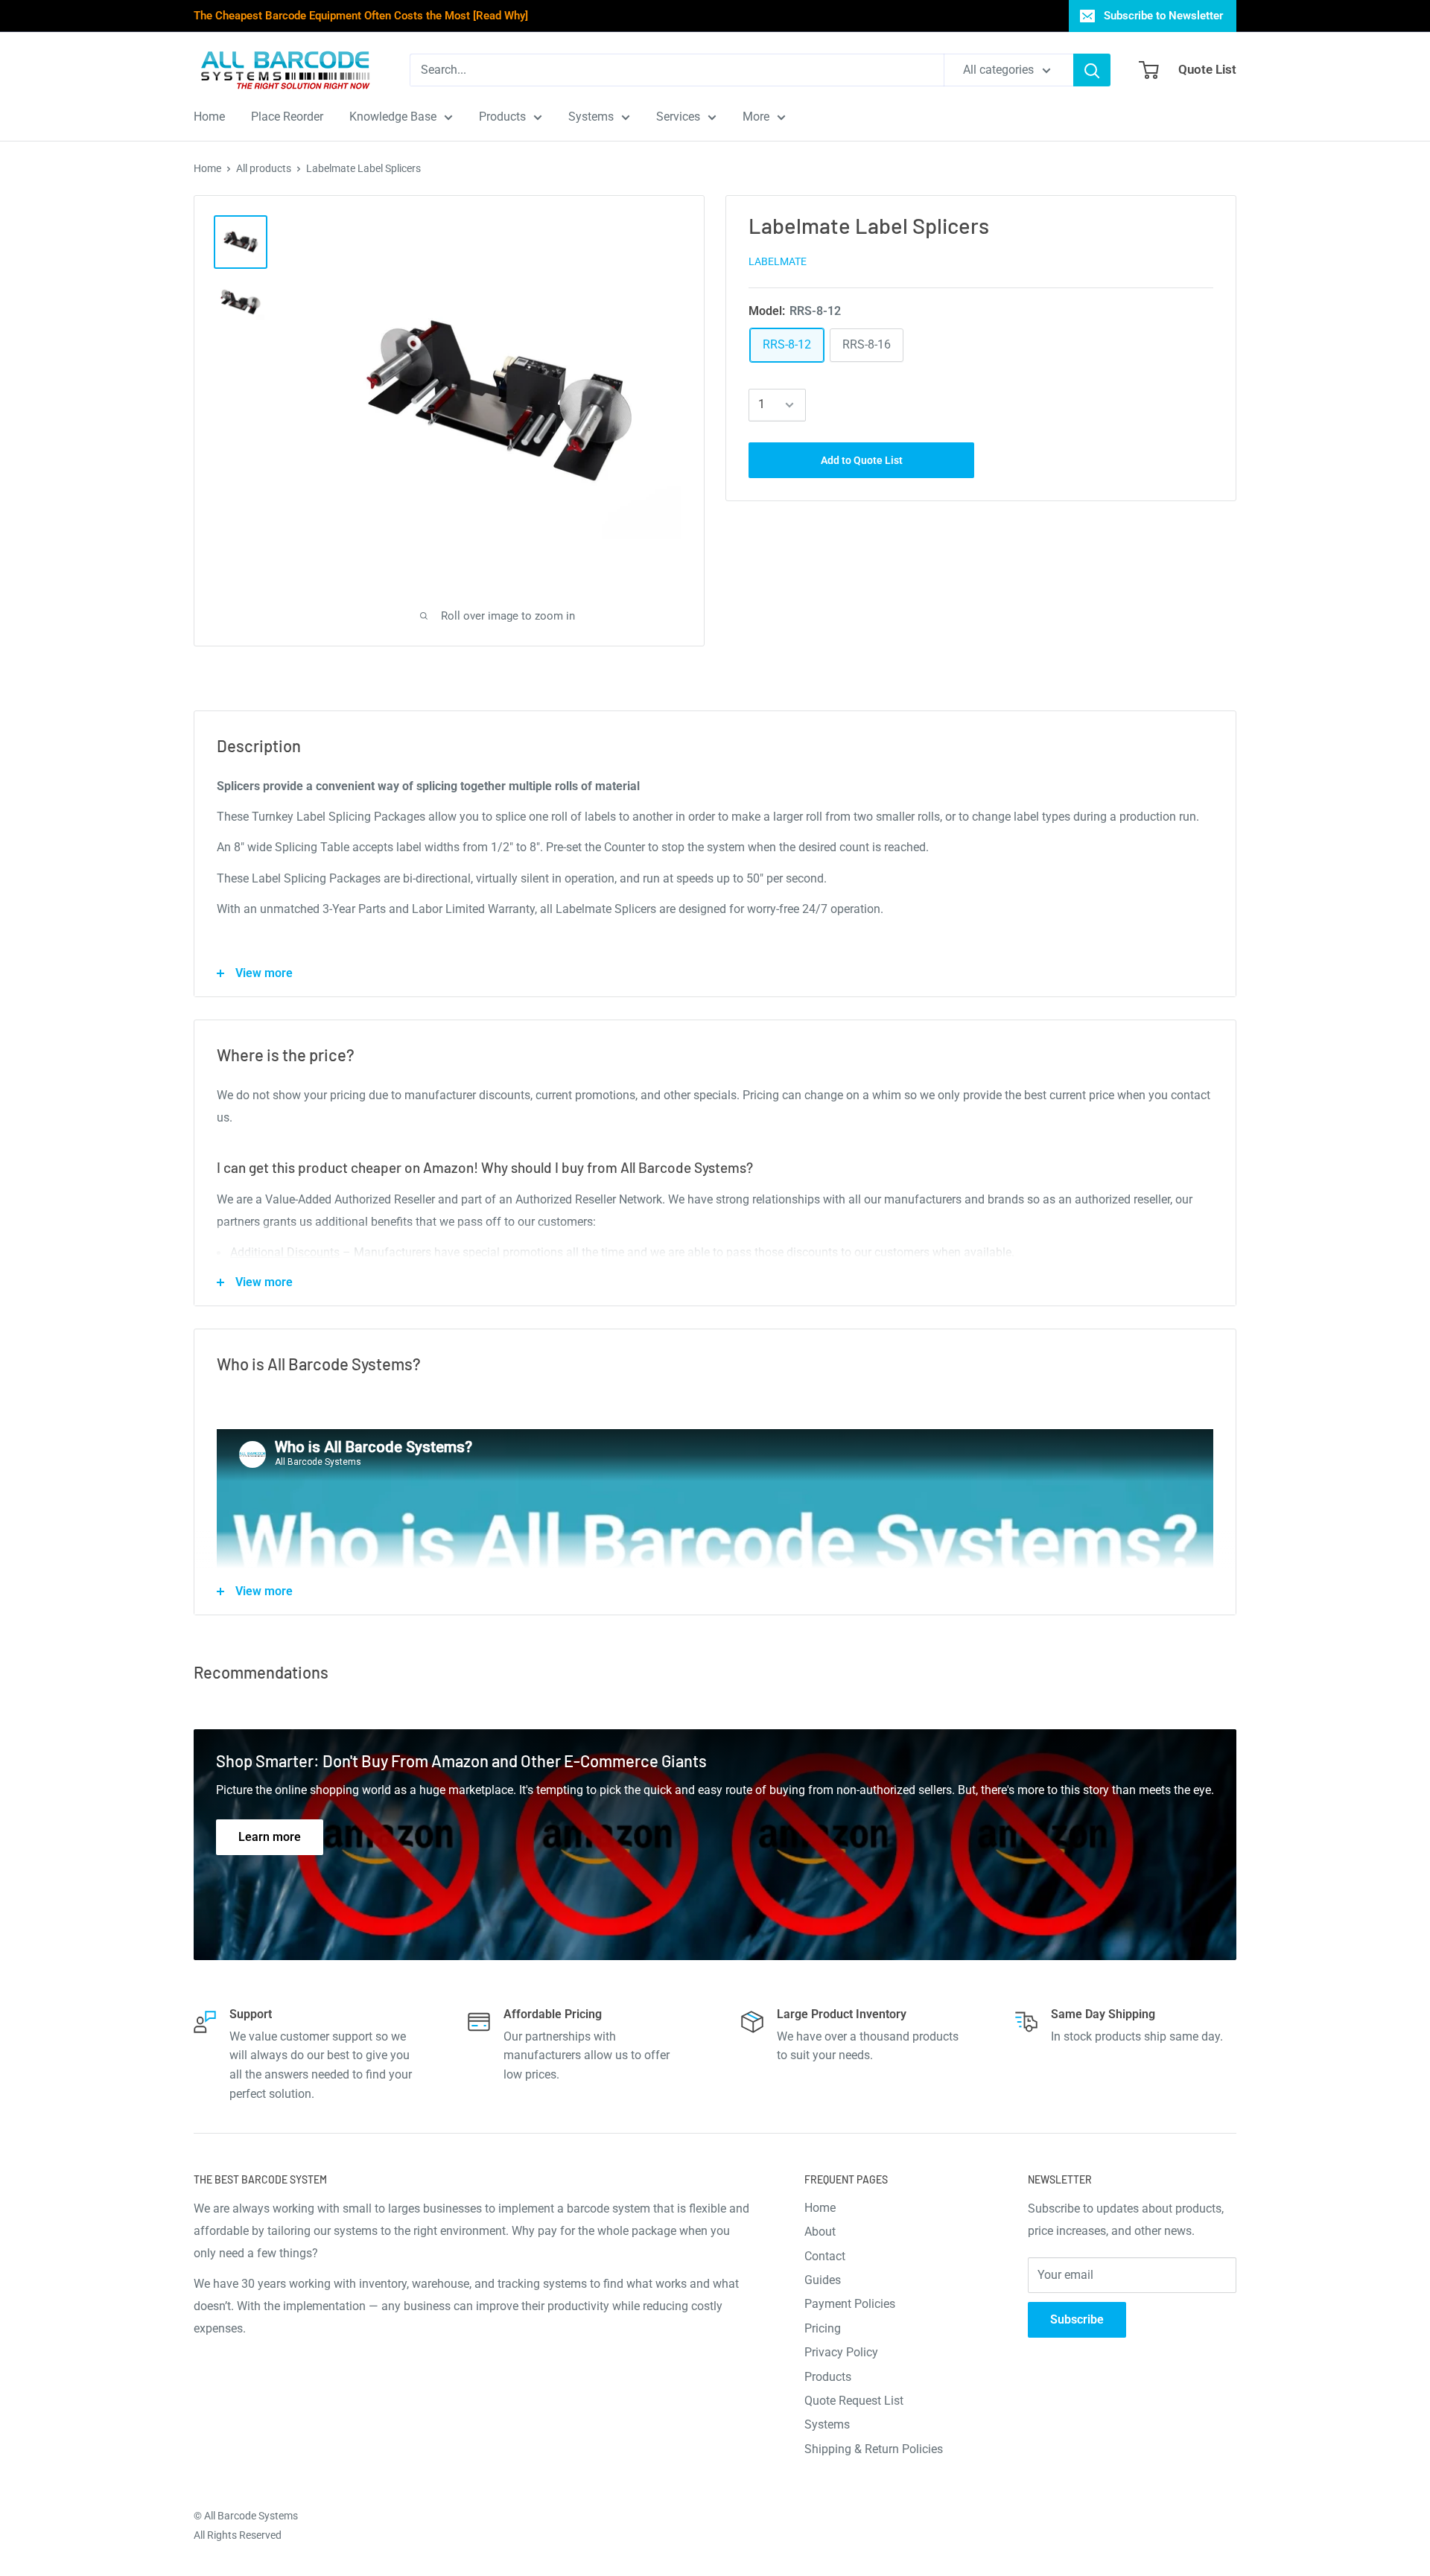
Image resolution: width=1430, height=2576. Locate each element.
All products (264, 168)
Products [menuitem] (502, 117)
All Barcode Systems (251, 2516)
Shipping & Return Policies (874, 2449)
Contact (825, 2256)
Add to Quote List (862, 460)
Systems (827, 2424)
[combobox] (677, 70)
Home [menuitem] (209, 117)
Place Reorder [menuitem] (287, 117)
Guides (823, 2280)
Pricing (823, 2328)
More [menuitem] (756, 117)
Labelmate (778, 261)
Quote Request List (854, 2401)
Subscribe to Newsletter (1163, 16)
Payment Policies (850, 2304)
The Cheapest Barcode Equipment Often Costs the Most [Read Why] (361, 16)
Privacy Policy (841, 2352)
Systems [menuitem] (591, 117)
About (820, 2232)
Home (207, 168)
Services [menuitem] (678, 117)
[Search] (1092, 70)
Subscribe (1077, 2319)
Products (828, 2377)
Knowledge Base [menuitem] (393, 117)
